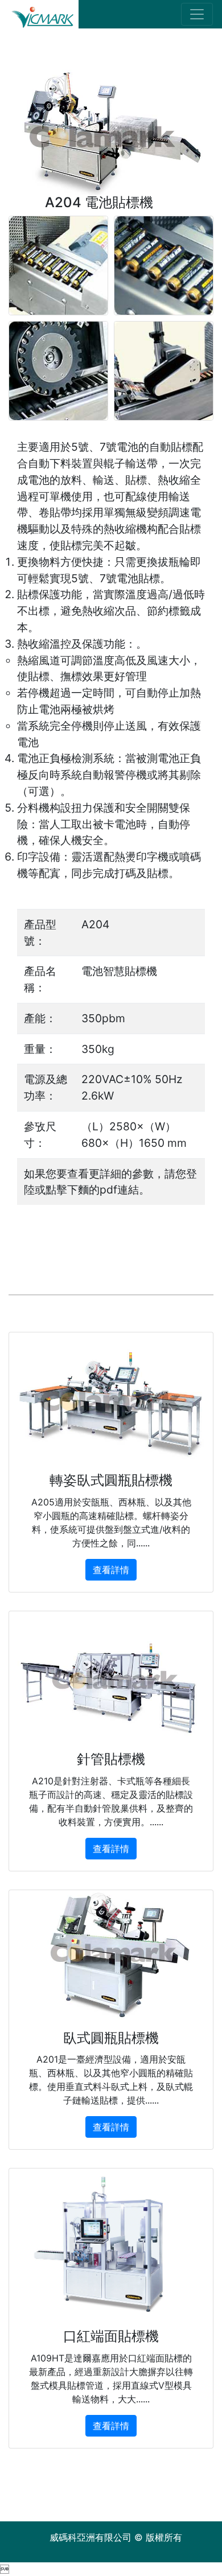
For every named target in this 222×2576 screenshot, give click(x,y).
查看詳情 (111, 1570)
